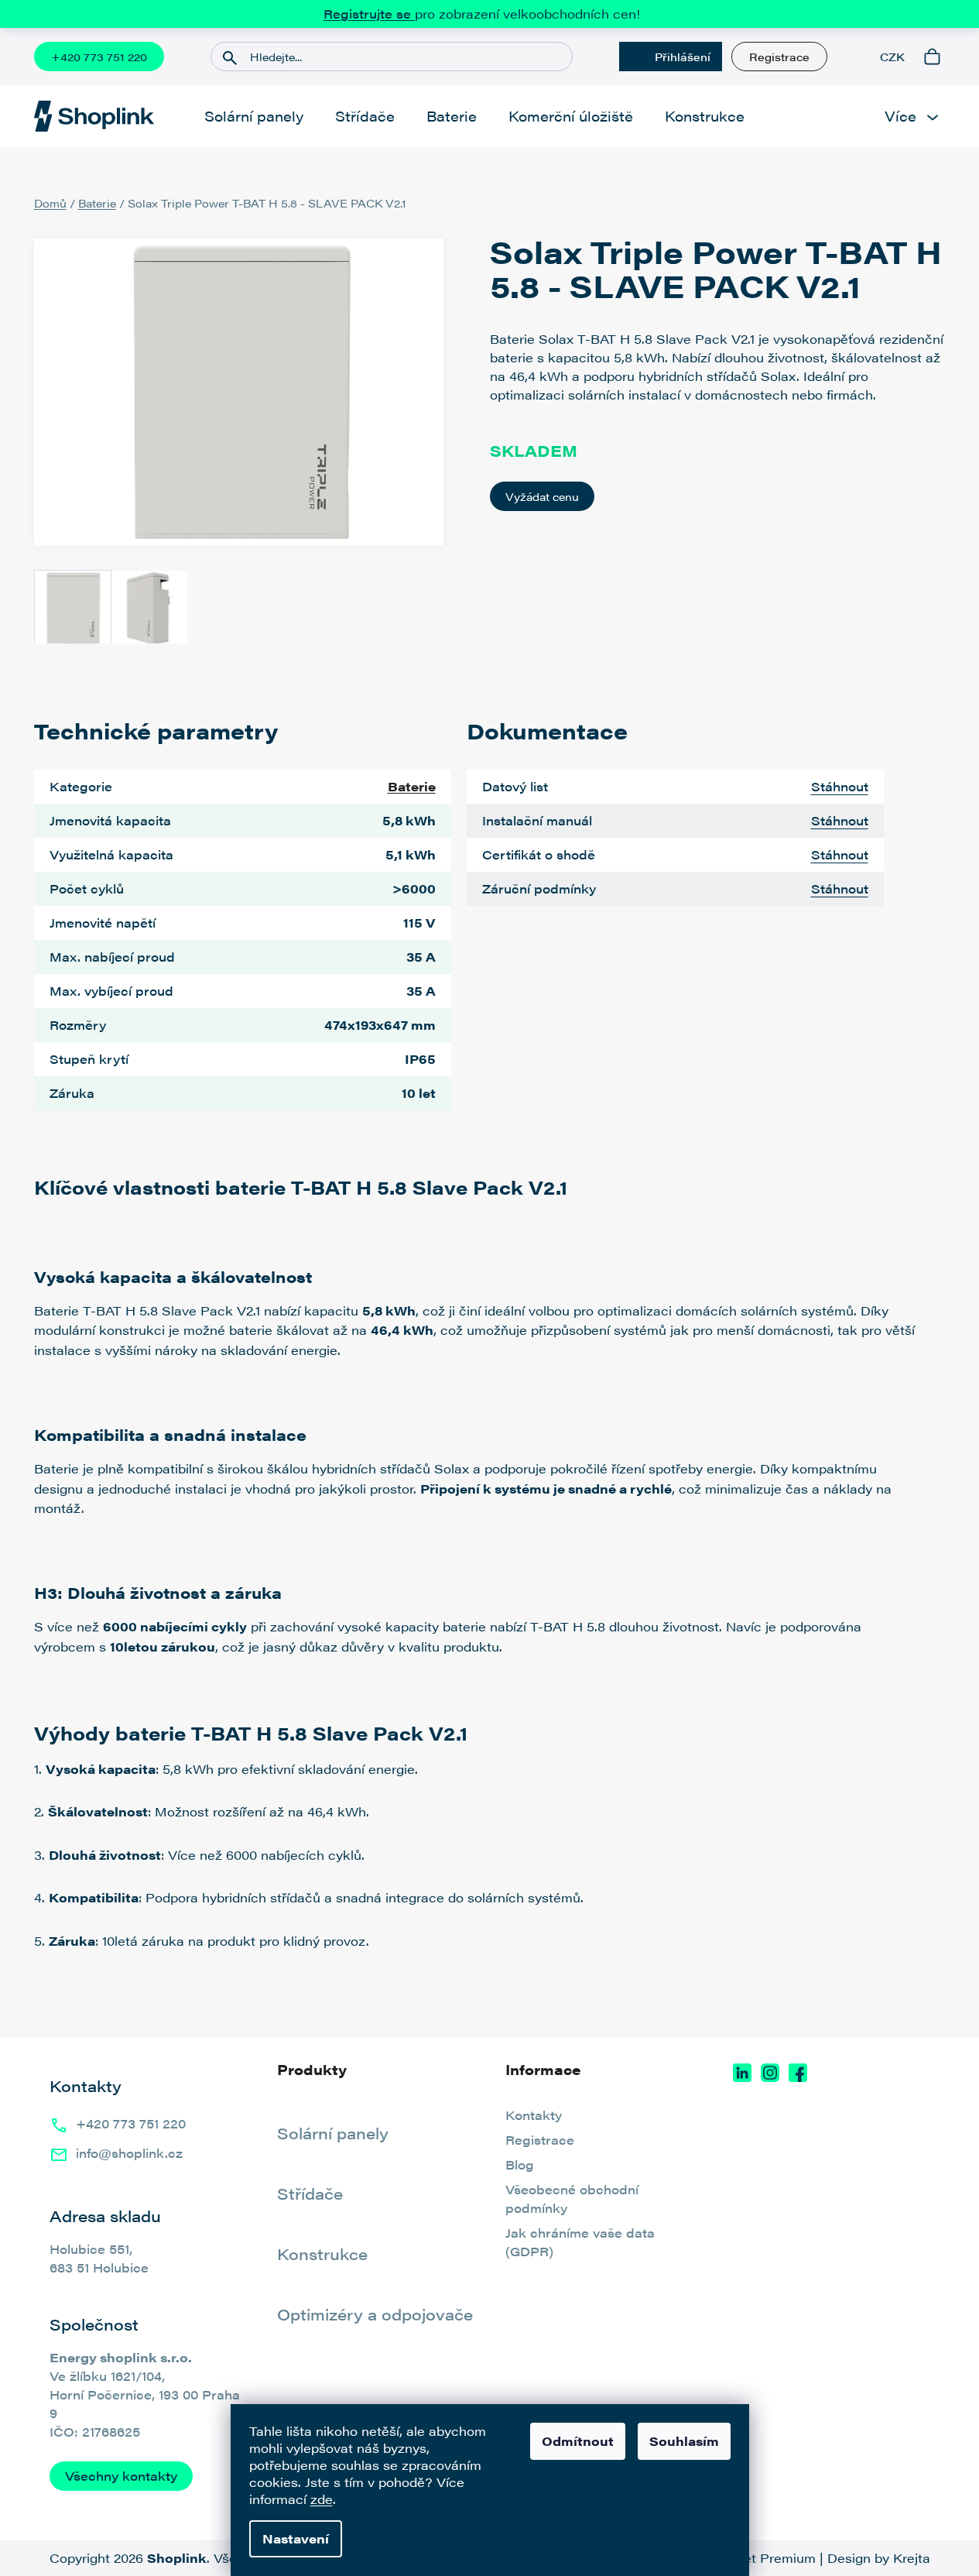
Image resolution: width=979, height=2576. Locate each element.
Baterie (412, 786)
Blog (520, 2164)
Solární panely (333, 2133)
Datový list (515, 786)
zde (322, 2499)
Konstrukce (322, 2254)
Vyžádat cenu (542, 496)
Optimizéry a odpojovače (375, 2314)
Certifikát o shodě (539, 854)
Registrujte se (369, 14)
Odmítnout (578, 2441)
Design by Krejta (879, 2558)
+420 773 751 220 (99, 57)
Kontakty (534, 2115)
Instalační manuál (537, 820)
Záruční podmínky (539, 888)
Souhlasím (684, 2441)
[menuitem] (254, 116)
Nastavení (296, 2538)
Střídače (310, 2194)
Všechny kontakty (121, 2476)
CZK (892, 57)
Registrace (779, 57)
